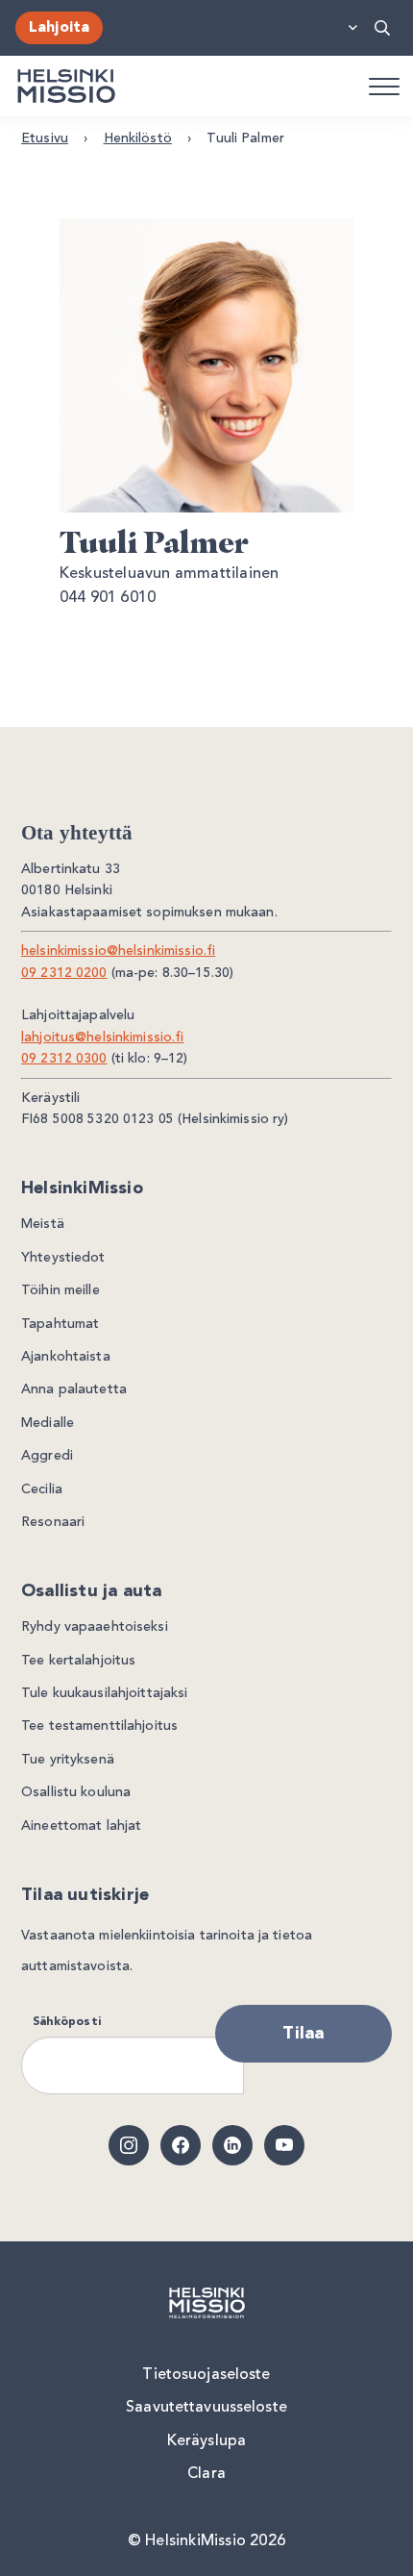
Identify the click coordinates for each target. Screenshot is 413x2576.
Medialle (48, 1423)
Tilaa (303, 2034)
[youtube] (284, 2145)
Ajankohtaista (66, 1357)
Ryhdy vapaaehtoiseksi (95, 1627)
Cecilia (42, 1489)
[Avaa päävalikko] (383, 86)
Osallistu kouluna (76, 1792)
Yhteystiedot (63, 1258)
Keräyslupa (206, 2441)
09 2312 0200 (64, 973)
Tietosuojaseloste (206, 2375)
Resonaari (53, 1522)
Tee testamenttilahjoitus (99, 1726)
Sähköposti (67, 2022)
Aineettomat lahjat (81, 1826)
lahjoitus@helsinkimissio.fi (103, 1038)
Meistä (43, 1224)
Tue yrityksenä (68, 1760)
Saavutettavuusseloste (206, 2408)
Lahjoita (59, 28)
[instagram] (129, 2145)
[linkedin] (232, 2145)
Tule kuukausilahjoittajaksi (105, 1693)
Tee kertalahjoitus (78, 1661)
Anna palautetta (74, 1389)
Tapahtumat (60, 1324)
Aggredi (47, 1456)
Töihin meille (61, 1290)
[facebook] (181, 2145)
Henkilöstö (138, 138)
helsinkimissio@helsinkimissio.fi (118, 951)
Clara (206, 2474)
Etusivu (45, 138)
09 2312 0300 (64, 1059)
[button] (383, 28)
